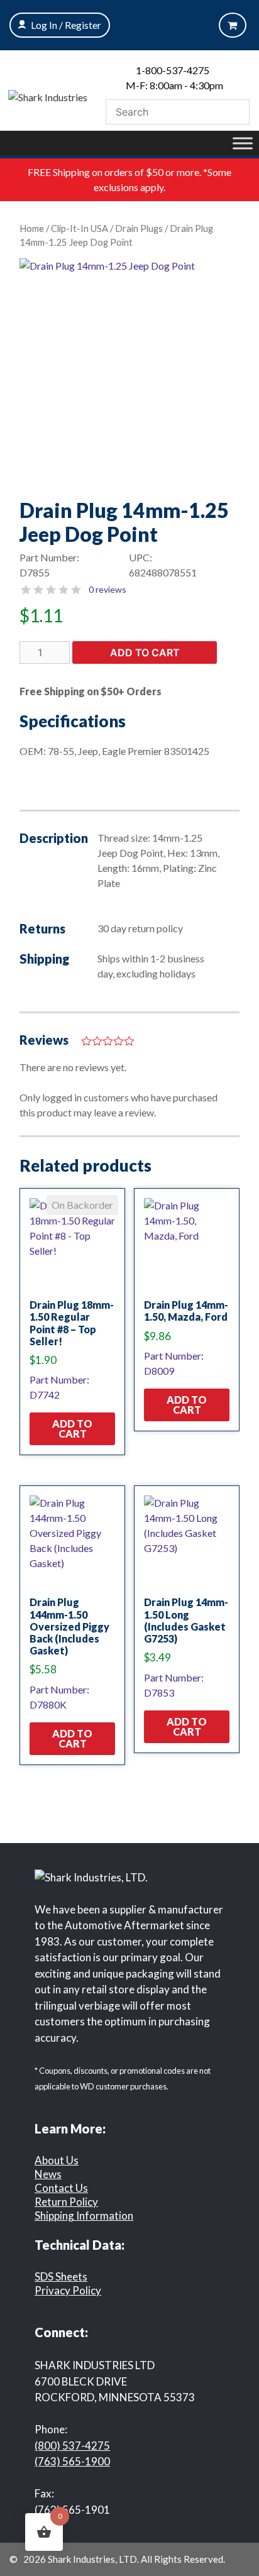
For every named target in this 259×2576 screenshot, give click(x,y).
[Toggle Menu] (243, 143)
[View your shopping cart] (233, 25)
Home (32, 228)
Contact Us (61, 2188)
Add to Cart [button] (72, 1428)
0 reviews (107, 589)
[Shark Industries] (48, 96)
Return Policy (66, 2202)
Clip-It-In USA (80, 228)
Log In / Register (66, 25)
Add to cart (145, 652)
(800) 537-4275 (72, 2446)
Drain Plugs (139, 228)
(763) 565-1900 (72, 2461)
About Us (57, 2160)
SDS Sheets (61, 2276)
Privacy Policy (68, 2290)
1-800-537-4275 (173, 70)
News (48, 2174)
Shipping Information (84, 2215)
